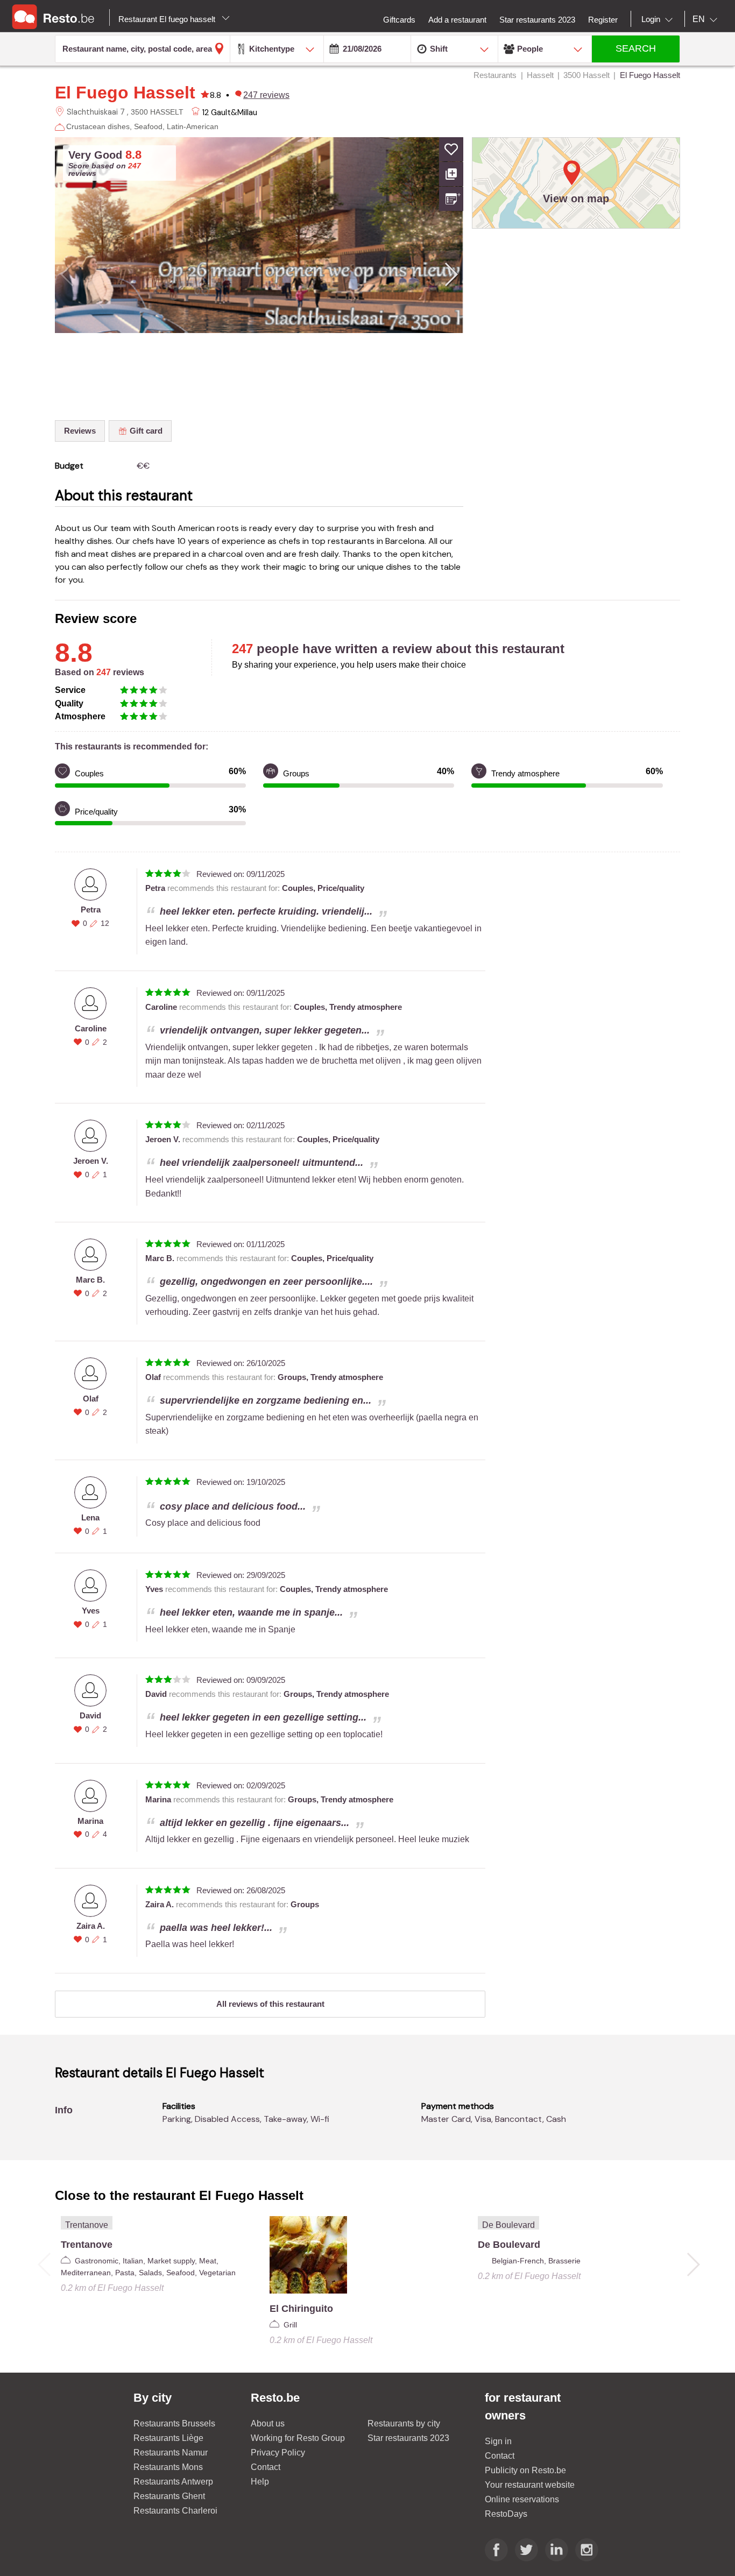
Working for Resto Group (298, 2438)
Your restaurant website (530, 2485)
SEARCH (636, 48)
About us (268, 2423)
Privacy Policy (278, 2453)
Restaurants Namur (171, 2453)
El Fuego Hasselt (125, 93)
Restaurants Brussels (174, 2423)
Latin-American (193, 126)
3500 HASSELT (157, 112)
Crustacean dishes (98, 126)
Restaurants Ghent (169, 2496)
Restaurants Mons (168, 2467)
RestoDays (506, 2514)
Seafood (148, 126)
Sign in (498, 2441)
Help (260, 2482)
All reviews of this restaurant (270, 2004)
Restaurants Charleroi (175, 2511)
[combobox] (659, 19)
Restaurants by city (404, 2423)
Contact (266, 2467)
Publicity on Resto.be (525, 2470)
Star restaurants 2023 (408, 2438)
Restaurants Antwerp (173, 2482)
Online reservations (522, 2499)
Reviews (80, 431)
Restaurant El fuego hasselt (168, 19)
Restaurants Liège (168, 2438)
